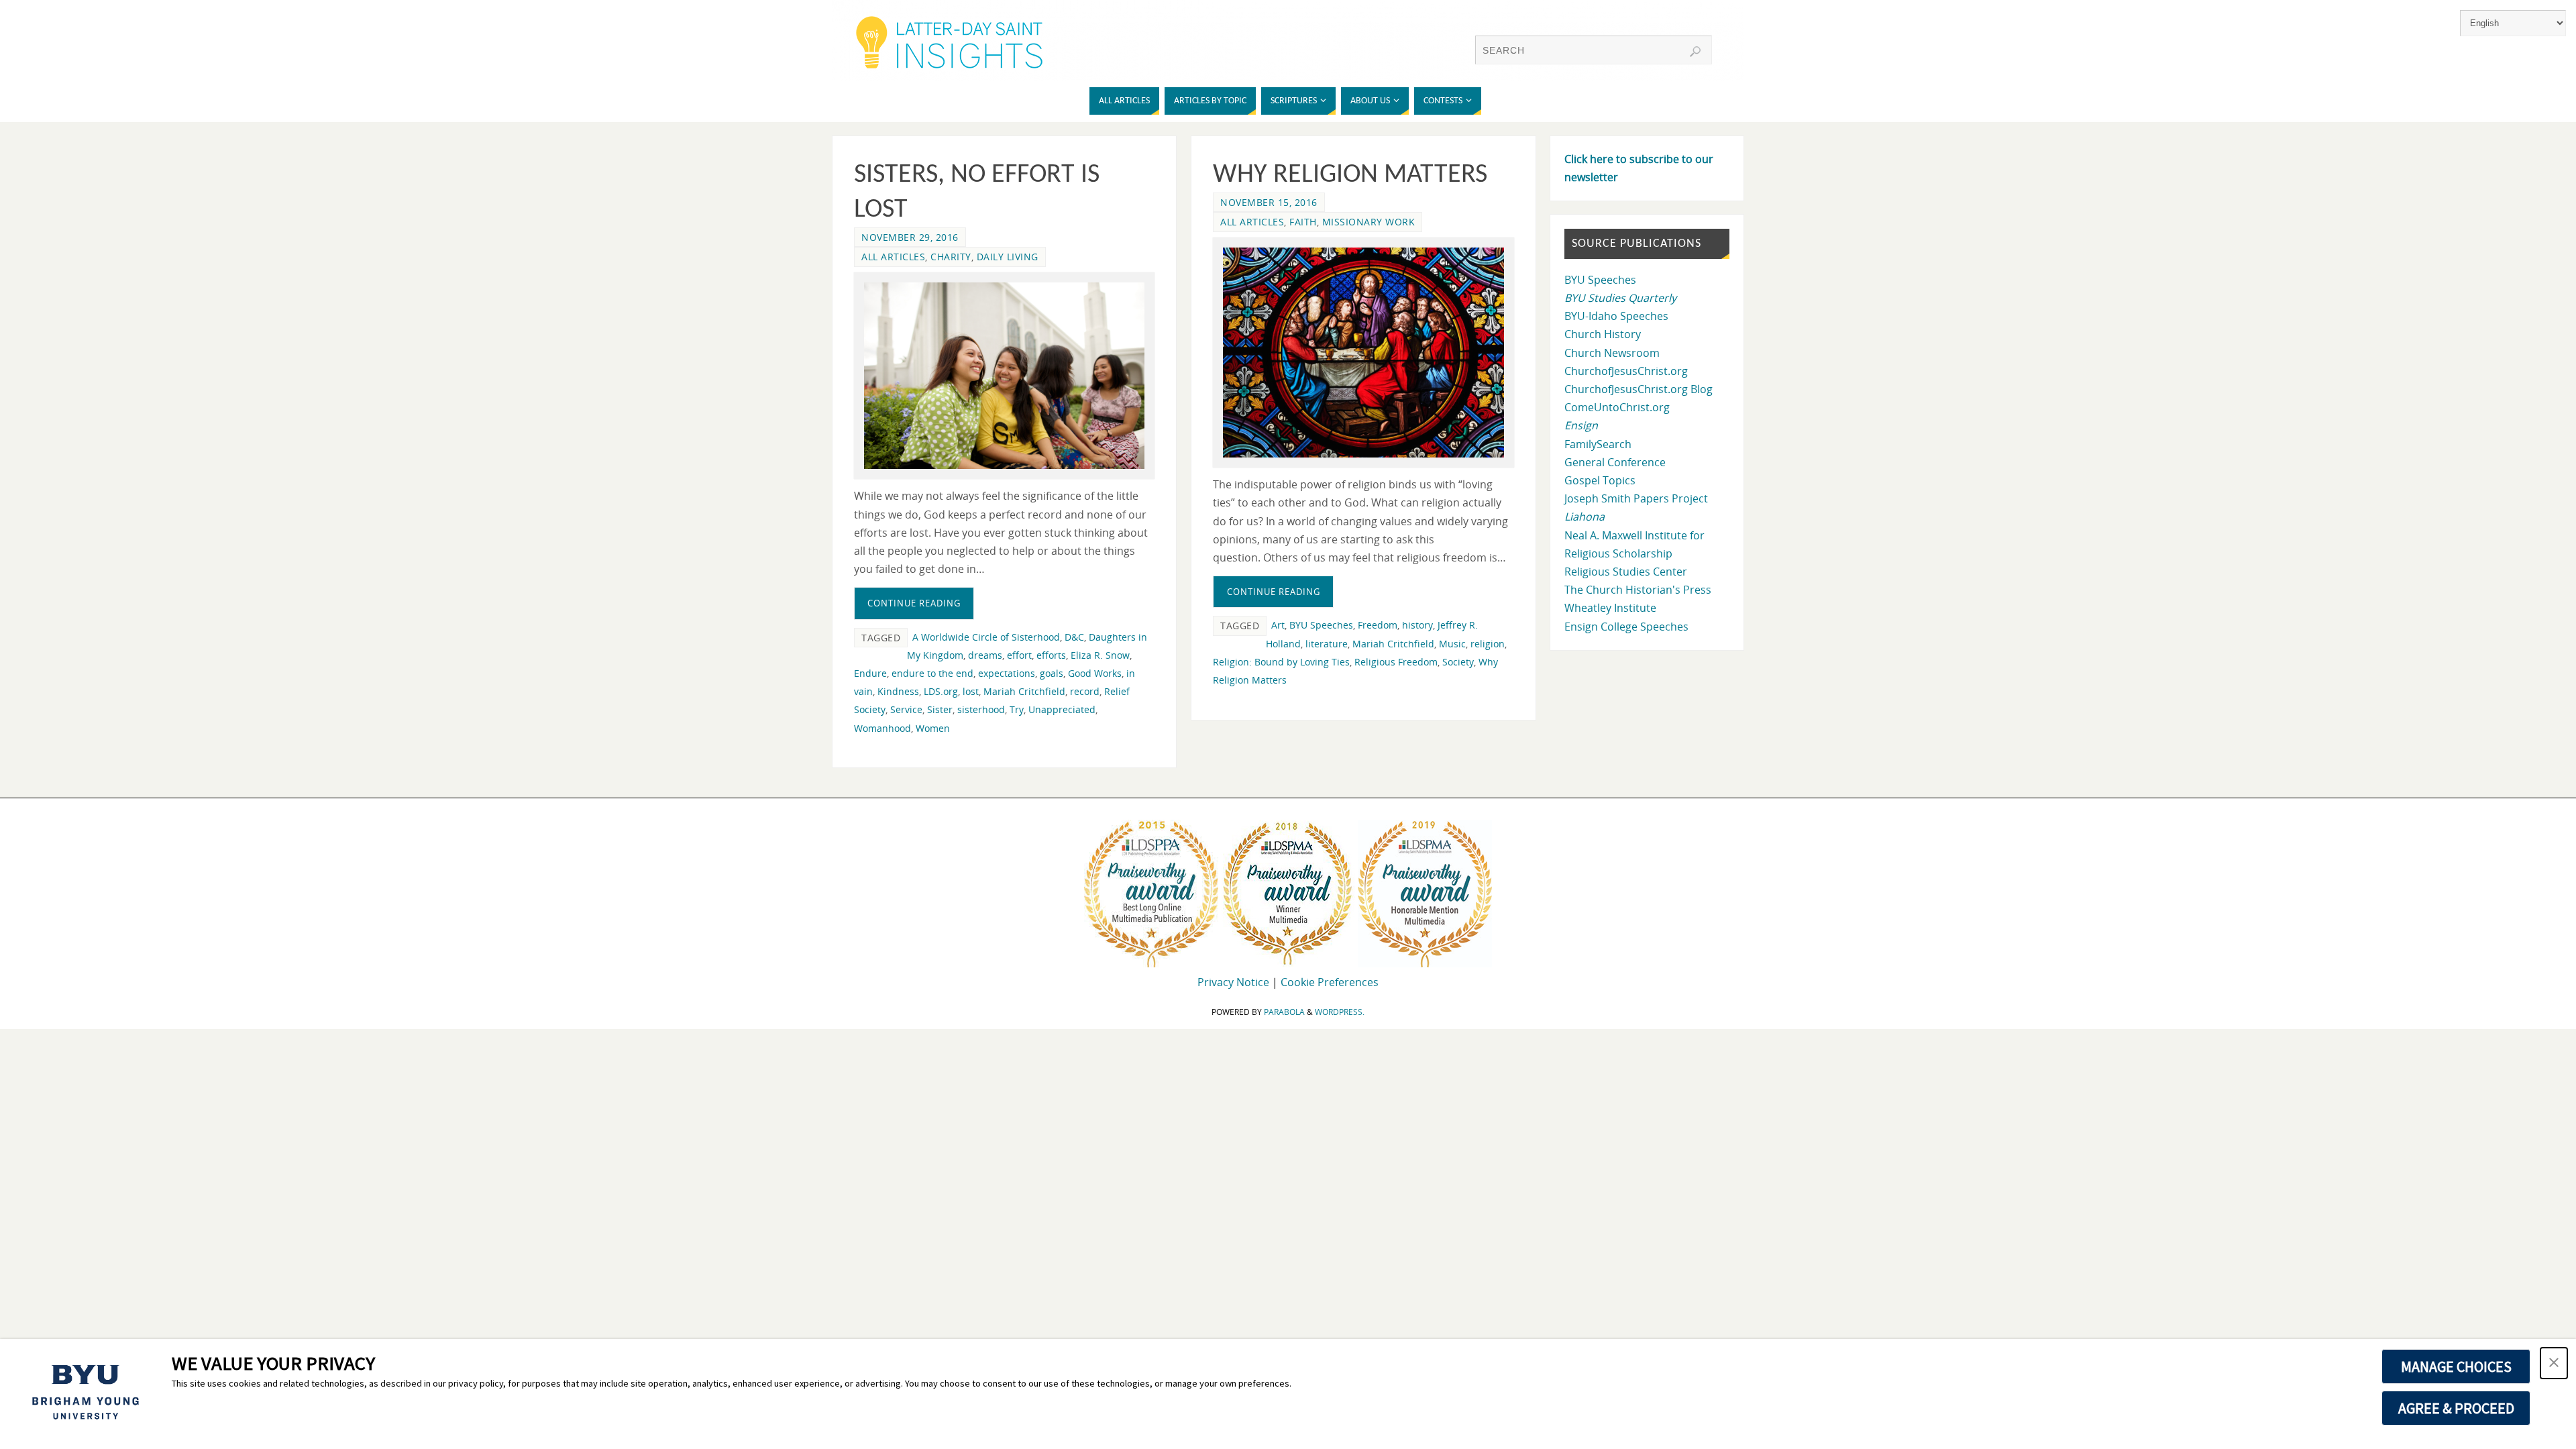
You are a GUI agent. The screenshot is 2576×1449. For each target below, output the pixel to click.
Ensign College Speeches (1626, 627)
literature (1327, 644)
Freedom (1378, 625)
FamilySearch (1598, 444)
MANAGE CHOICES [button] (2456, 1366)
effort (1019, 655)
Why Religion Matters (1350, 175)
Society (1458, 662)
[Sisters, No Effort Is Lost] (1004, 376)
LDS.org (941, 691)
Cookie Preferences (1330, 982)
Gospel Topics (1600, 480)
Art (1278, 625)
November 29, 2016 (910, 237)
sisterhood (981, 709)
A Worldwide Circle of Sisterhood (986, 637)
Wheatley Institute (1610, 608)
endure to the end (932, 673)
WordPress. (1340, 1012)
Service (906, 709)
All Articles (893, 257)
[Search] (1695, 52)
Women (933, 728)
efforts (1051, 655)
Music (1452, 644)
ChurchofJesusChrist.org (1626, 371)
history (1417, 625)
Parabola (1284, 1012)
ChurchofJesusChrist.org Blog (1639, 389)
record (1085, 691)
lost (971, 691)
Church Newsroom (1612, 353)
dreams (985, 655)
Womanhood (882, 728)
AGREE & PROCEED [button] (2456, 1408)
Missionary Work (1369, 222)
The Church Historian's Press (1638, 590)
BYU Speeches (1321, 625)
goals (1052, 673)
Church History (1603, 334)
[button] (2554, 1363)
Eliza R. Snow (1100, 655)
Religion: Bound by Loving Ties (1281, 662)
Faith (1303, 222)
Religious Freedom (1396, 662)
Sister (940, 709)
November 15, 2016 (1269, 202)
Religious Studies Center (1626, 572)
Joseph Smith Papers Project (1636, 498)
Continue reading (914, 603)
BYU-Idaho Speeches (1616, 316)
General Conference (1615, 462)
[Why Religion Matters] (1363, 353)
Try (1017, 709)
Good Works (1095, 673)
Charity (951, 257)
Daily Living (1008, 257)
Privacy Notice (1233, 982)
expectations (1007, 673)
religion (1488, 644)
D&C (1074, 637)
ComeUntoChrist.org (1617, 407)
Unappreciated (1062, 709)
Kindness (898, 691)
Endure (870, 673)
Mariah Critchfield (1024, 691)
